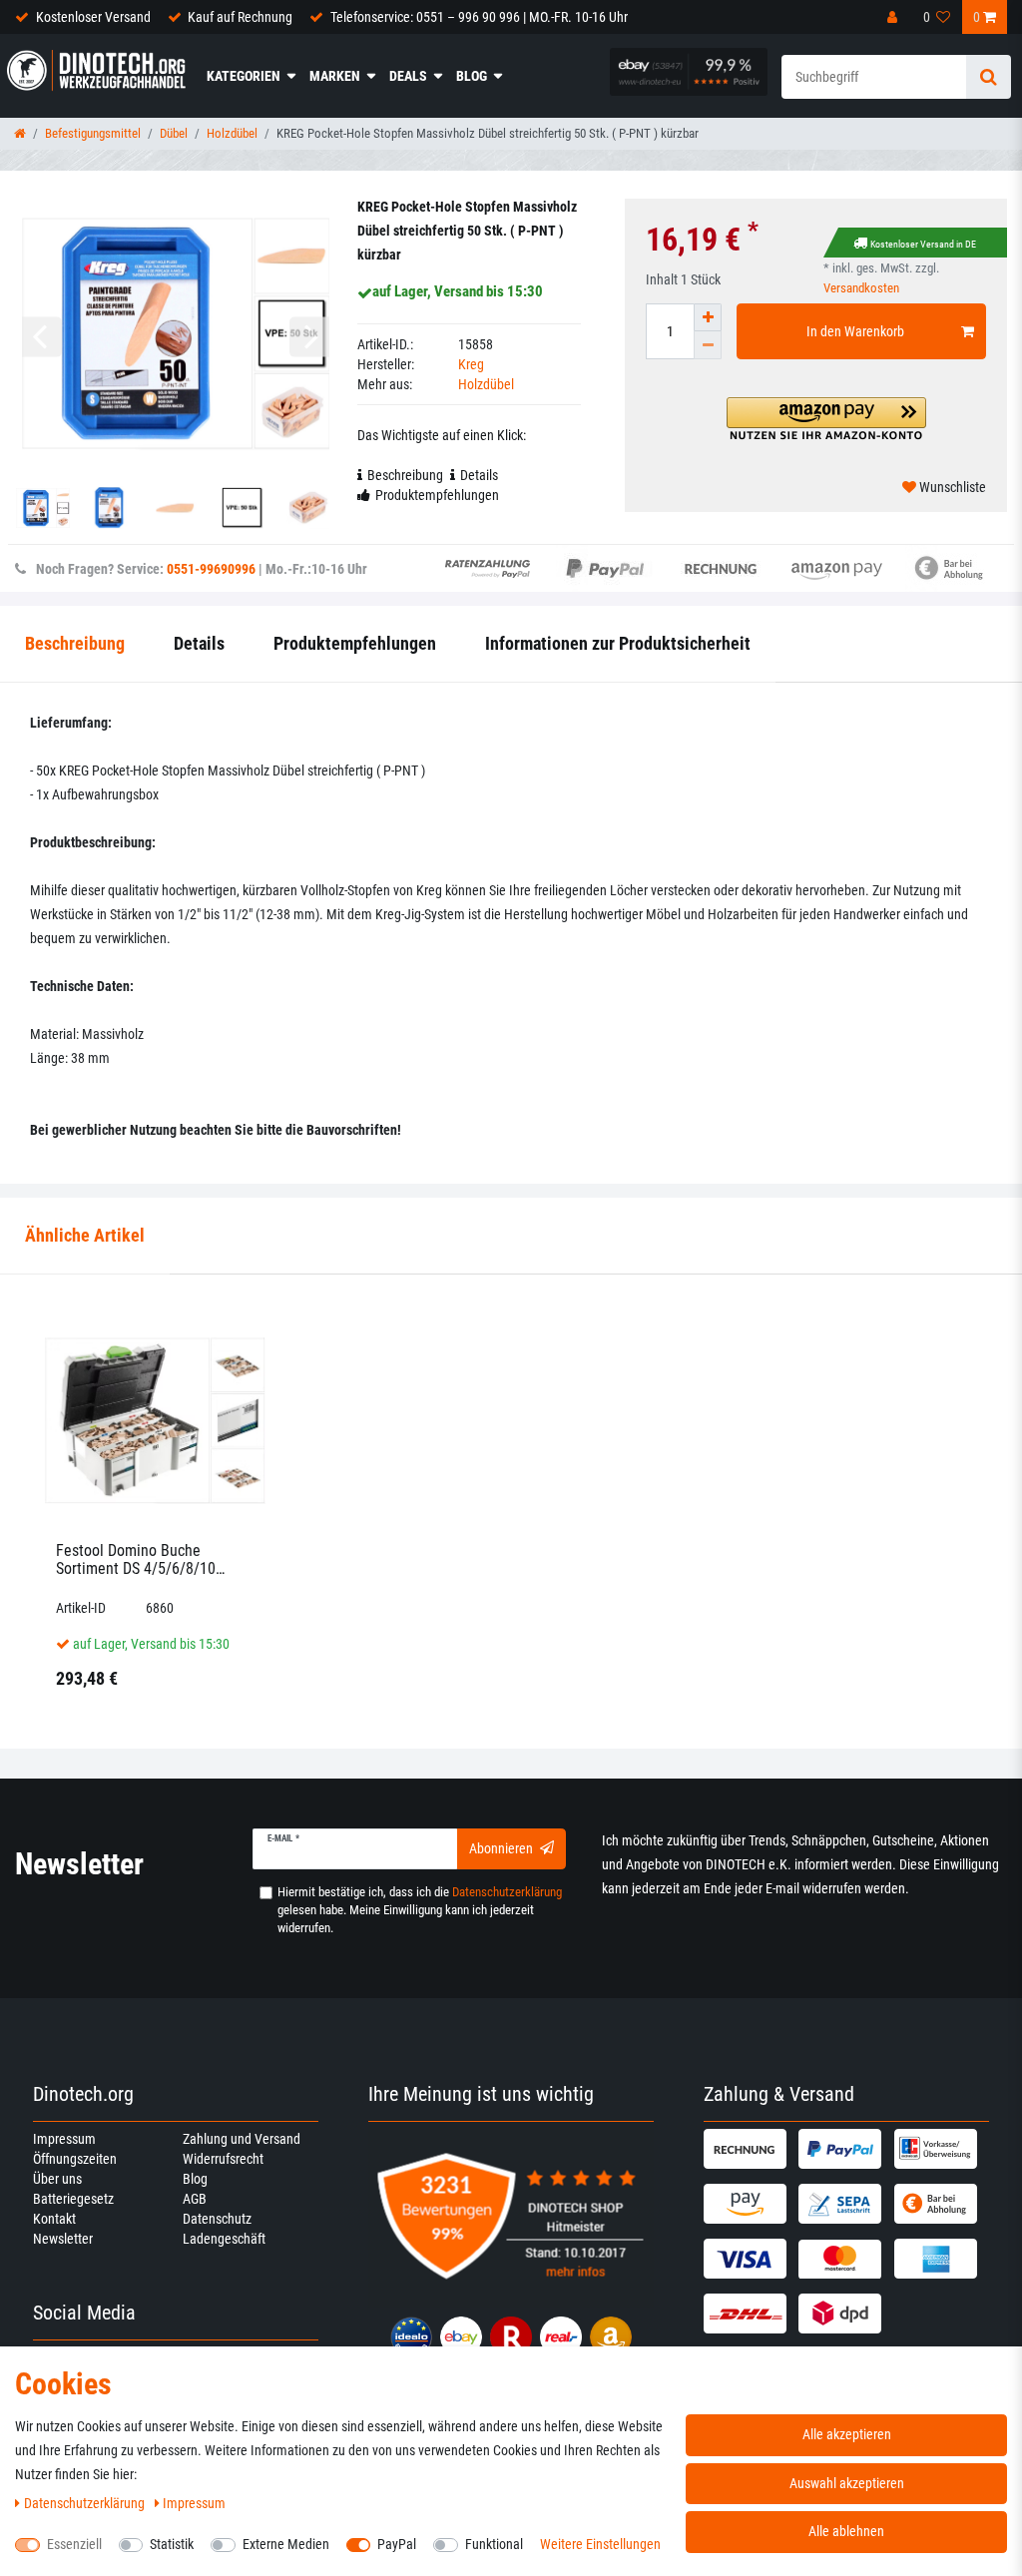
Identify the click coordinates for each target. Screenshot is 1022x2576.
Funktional (494, 2544)
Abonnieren (501, 1848)
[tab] (85, 1236)
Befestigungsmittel (93, 133)
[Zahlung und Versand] (749, 2149)
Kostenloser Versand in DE (923, 244)
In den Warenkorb (855, 331)
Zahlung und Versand (242, 2139)
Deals (408, 76)
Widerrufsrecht (223, 2159)
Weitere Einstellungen (600, 2544)
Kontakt (54, 2219)
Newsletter (63, 2239)
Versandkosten (861, 288)
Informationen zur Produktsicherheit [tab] (618, 643)
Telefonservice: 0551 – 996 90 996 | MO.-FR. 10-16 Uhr (479, 17)
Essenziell (74, 2544)
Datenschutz (217, 2219)
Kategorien (244, 76)
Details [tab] (479, 475)
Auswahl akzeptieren (847, 2483)
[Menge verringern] (708, 345)
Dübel (174, 133)
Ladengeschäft (224, 2239)
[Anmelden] (894, 17)
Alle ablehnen (846, 2531)
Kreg (471, 364)
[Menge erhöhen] (708, 317)
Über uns (57, 2179)
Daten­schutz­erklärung (86, 2503)
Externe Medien (286, 2544)
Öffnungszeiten (75, 2159)
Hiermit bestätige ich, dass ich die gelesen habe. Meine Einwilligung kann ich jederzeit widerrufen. (420, 1910)
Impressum (64, 2139)
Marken (335, 76)
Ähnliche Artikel (85, 1235)
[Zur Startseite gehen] (20, 133)
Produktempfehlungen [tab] (437, 495)
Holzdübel (232, 133)
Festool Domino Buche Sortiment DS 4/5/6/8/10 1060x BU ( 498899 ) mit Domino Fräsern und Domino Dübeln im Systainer (147, 1559)
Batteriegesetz (73, 2199)
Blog (472, 76)
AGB (195, 2199)
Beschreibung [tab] (405, 475)
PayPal (397, 2544)
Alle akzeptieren (847, 2434)
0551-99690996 (211, 569)
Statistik (172, 2544)
